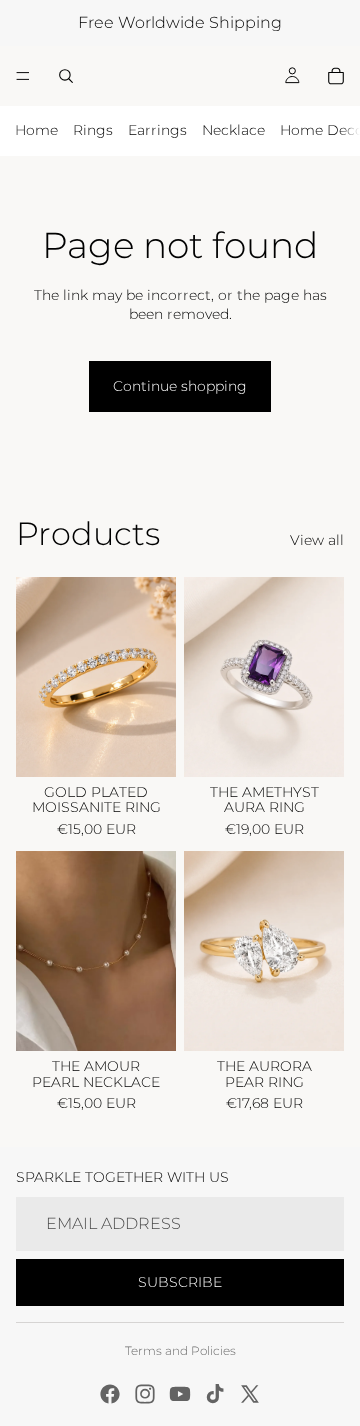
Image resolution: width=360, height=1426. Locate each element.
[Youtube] (180, 1394)
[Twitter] (250, 1394)
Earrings (157, 130)
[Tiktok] (215, 1394)
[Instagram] (145, 1394)
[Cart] (336, 76)
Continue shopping (180, 386)
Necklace (233, 130)
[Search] (66, 76)
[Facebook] (110, 1394)
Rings (93, 130)
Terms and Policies (180, 1350)
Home (36, 130)
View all (317, 540)
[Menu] (23, 76)
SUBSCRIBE (180, 1282)
